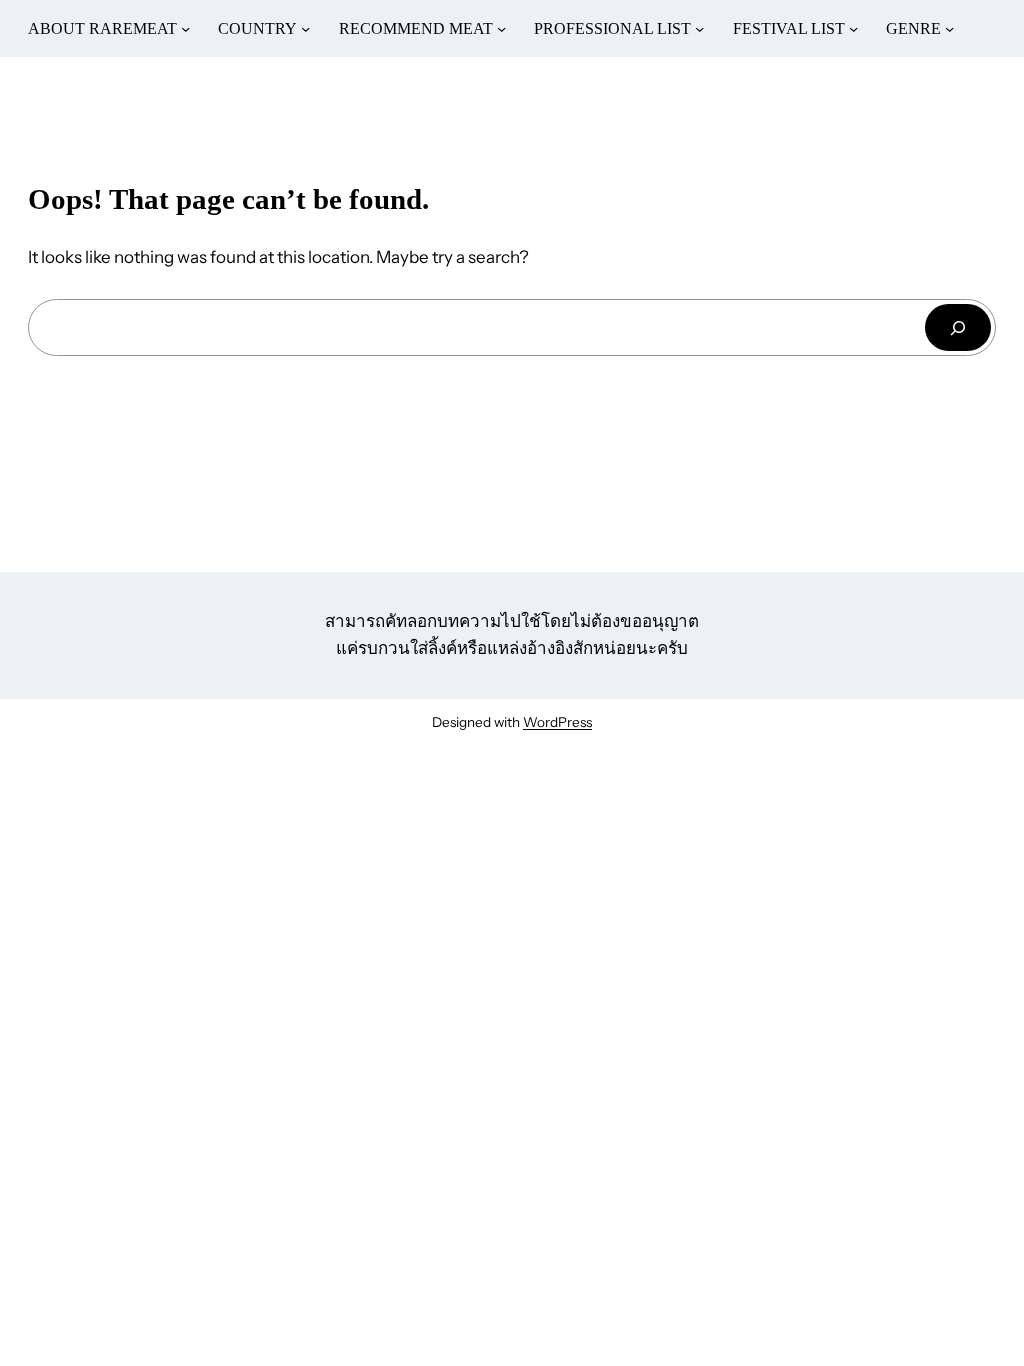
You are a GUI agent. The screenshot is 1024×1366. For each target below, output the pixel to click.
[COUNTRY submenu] (305, 28)
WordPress (557, 722)
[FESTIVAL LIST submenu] (853, 28)
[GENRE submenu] (949, 28)
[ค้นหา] (958, 327)
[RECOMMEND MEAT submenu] (501, 28)
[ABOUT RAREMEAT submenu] (185, 28)
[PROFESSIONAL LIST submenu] (699, 28)
